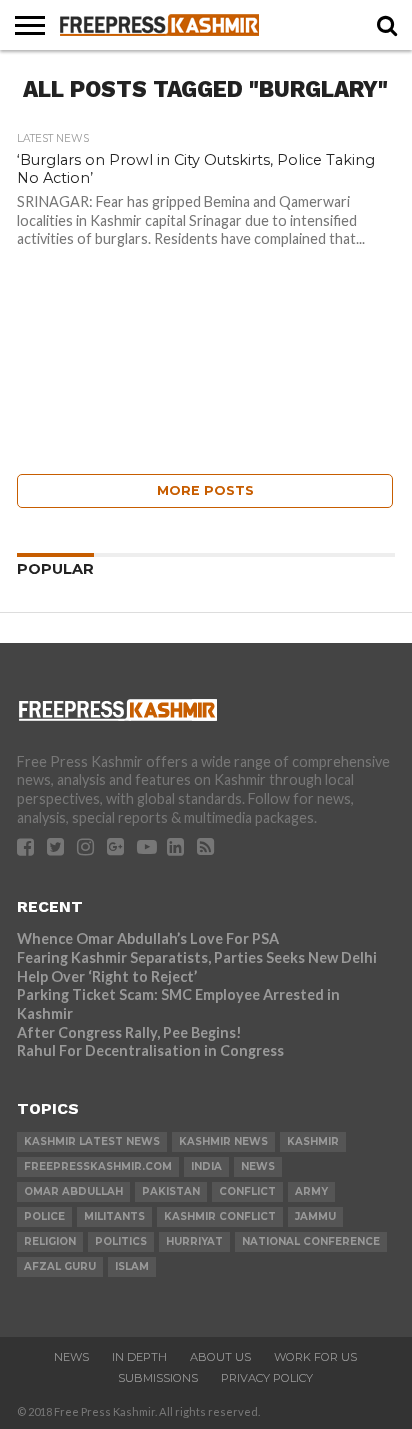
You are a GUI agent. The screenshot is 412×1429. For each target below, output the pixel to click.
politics (121, 1241)
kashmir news (223, 1141)
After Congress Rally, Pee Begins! (129, 1032)
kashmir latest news (92, 1141)
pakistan (171, 1191)
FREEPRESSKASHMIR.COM (98, 1166)
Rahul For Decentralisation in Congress (150, 1050)
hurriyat (194, 1241)
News (71, 1357)
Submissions (158, 1378)
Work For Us (315, 1357)
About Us (220, 1357)
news (258, 1166)
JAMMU (315, 1216)
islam (132, 1266)
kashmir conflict (220, 1216)
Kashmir (313, 1141)
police (44, 1216)
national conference (311, 1241)
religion (50, 1241)
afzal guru (60, 1266)
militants (114, 1216)
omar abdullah (73, 1191)
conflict (247, 1191)
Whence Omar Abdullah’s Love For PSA (148, 938)
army (311, 1191)
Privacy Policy (267, 1378)
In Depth (139, 1357)
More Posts (205, 490)
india (206, 1166)
